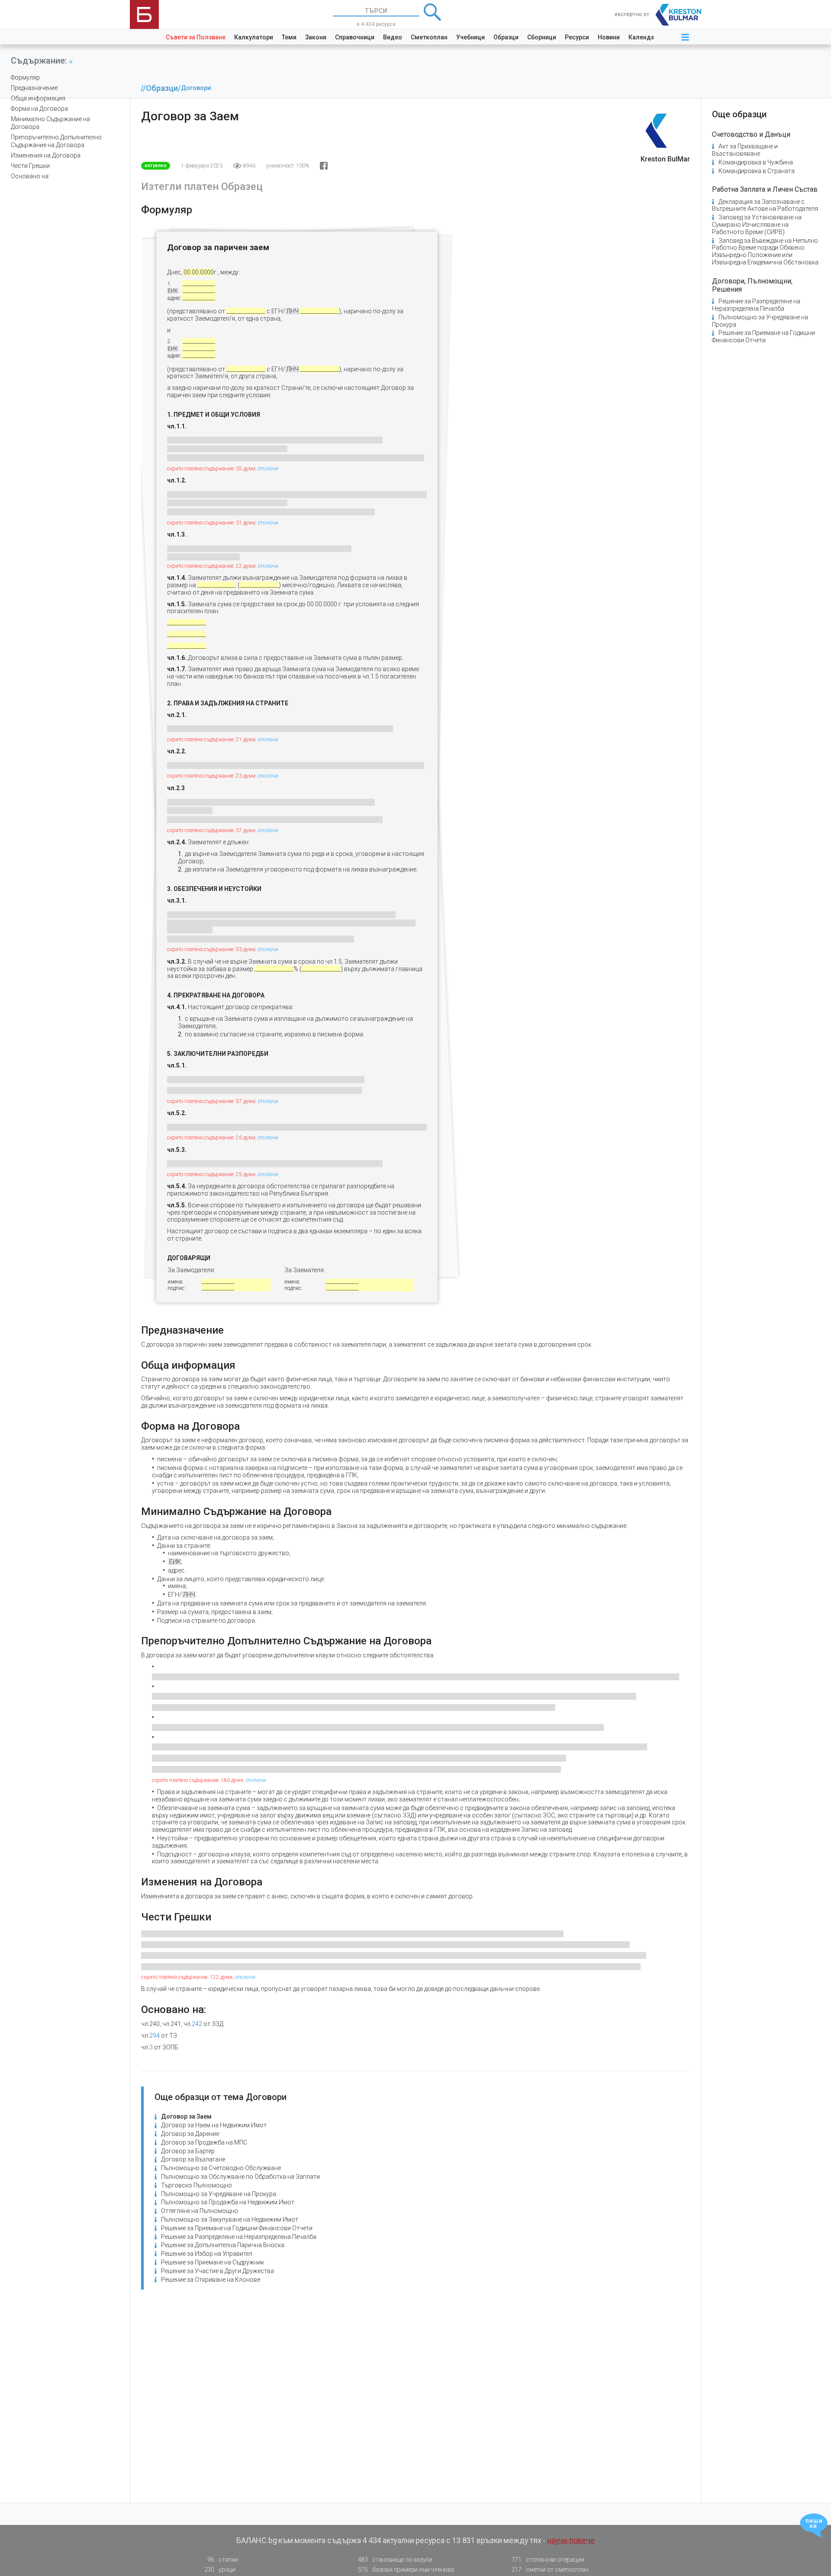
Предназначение (34, 88)
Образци (506, 37)
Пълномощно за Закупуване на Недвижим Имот (230, 2219)
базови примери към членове (406, 2570)
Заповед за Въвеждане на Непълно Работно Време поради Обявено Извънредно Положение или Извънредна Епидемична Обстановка (765, 251)
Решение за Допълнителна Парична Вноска (223, 2245)
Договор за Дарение (190, 2134)
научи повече (571, 2540)
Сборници (542, 37)
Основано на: (30, 176)
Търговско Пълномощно (196, 2185)
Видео (393, 37)
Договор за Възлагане (193, 2159)
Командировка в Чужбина (756, 162)
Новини (609, 37)
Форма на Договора (39, 109)
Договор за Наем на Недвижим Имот (214, 2125)
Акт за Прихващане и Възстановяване (745, 150)
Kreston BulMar (665, 159)
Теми (289, 37)
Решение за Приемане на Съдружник (213, 2262)
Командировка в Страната (757, 171)
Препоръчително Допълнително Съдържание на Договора (56, 141)
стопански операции (548, 2560)
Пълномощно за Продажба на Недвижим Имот (228, 2202)
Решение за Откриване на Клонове (211, 2280)
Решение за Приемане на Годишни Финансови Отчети (237, 2228)
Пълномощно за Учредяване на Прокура (219, 2194)
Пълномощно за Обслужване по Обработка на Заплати (240, 2177)
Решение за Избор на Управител (207, 2254)
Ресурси (577, 37)
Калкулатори (254, 37)
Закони (316, 37)
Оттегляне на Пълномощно (200, 2211)
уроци (220, 2570)
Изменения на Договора (46, 155)
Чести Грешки (30, 166)
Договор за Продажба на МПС (204, 2142)
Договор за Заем (186, 2116)
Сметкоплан (429, 37)
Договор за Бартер (188, 2151)
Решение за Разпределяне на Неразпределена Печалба (239, 2237)
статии (222, 2560)
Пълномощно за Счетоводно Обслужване (221, 2168)
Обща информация (38, 98)
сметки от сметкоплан (550, 2570)
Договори (196, 88)
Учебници (470, 37)
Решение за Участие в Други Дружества (217, 2271)
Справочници (355, 37)
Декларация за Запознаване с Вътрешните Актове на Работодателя (765, 205)
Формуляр (25, 77)
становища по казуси (395, 2560)
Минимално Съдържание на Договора (50, 123)
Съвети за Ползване (196, 37)
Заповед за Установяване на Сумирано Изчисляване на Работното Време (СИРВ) (757, 225)
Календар (643, 37)
